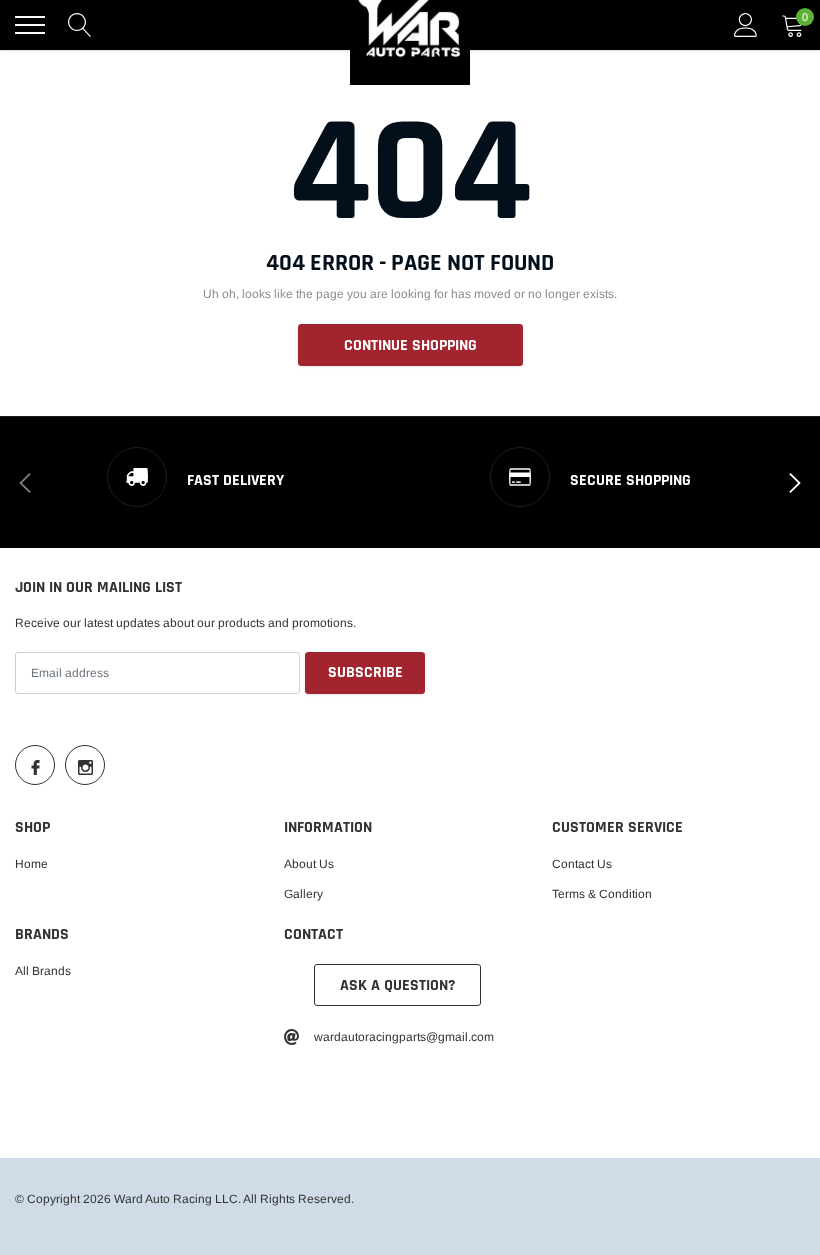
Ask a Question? (397, 985)
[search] (80, 25)
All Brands (43, 971)
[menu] (30, 25)
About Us (309, 864)
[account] (746, 25)
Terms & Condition (602, 894)
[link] (35, 765)
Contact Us (582, 864)
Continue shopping (410, 345)
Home (31, 864)
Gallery (303, 894)
